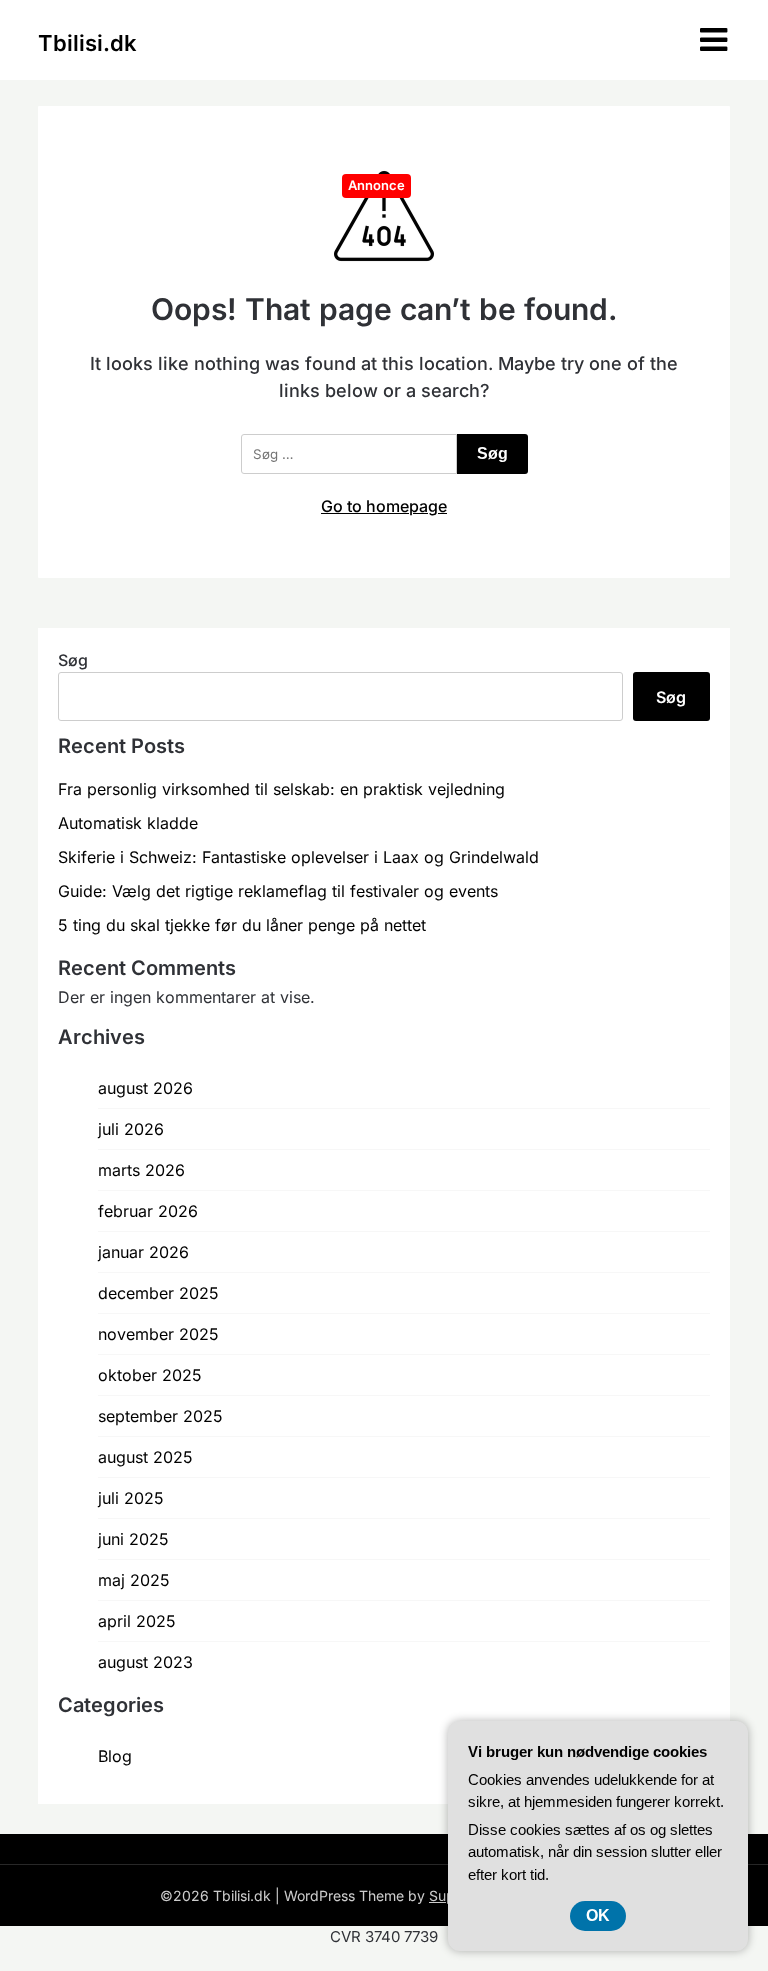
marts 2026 (141, 1170)
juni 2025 (133, 1539)
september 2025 (160, 1416)
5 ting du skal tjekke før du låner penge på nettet (242, 925)
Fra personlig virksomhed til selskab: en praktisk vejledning (281, 789)
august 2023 (145, 1662)
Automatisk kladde (128, 823)
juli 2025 (131, 1498)
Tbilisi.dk (87, 43)
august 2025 (145, 1457)
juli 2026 (131, 1129)
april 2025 (137, 1621)
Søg (73, 660)
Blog (115, 1756)
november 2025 (158, 1334)
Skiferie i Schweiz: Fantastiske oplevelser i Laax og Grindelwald (298, 857)
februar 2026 (148, 1211)
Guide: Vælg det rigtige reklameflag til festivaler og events (278, 891)
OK (598, 1915)
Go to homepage (384, 506)
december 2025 (158, 1293)
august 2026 (145, 1088)
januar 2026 (143, 1252)
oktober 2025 (150, 1375)
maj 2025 (134, 1580)
